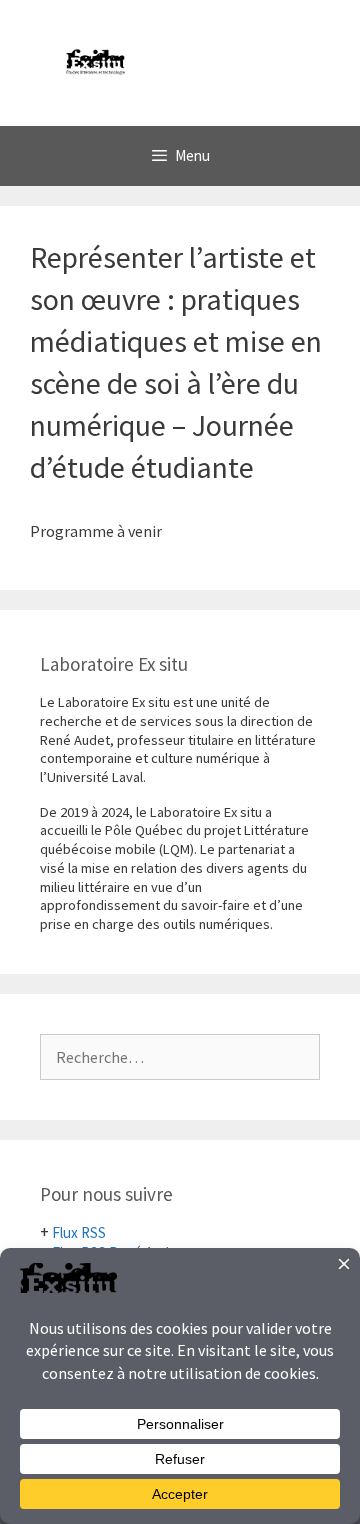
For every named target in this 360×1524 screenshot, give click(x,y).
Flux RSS (79, 1232)
